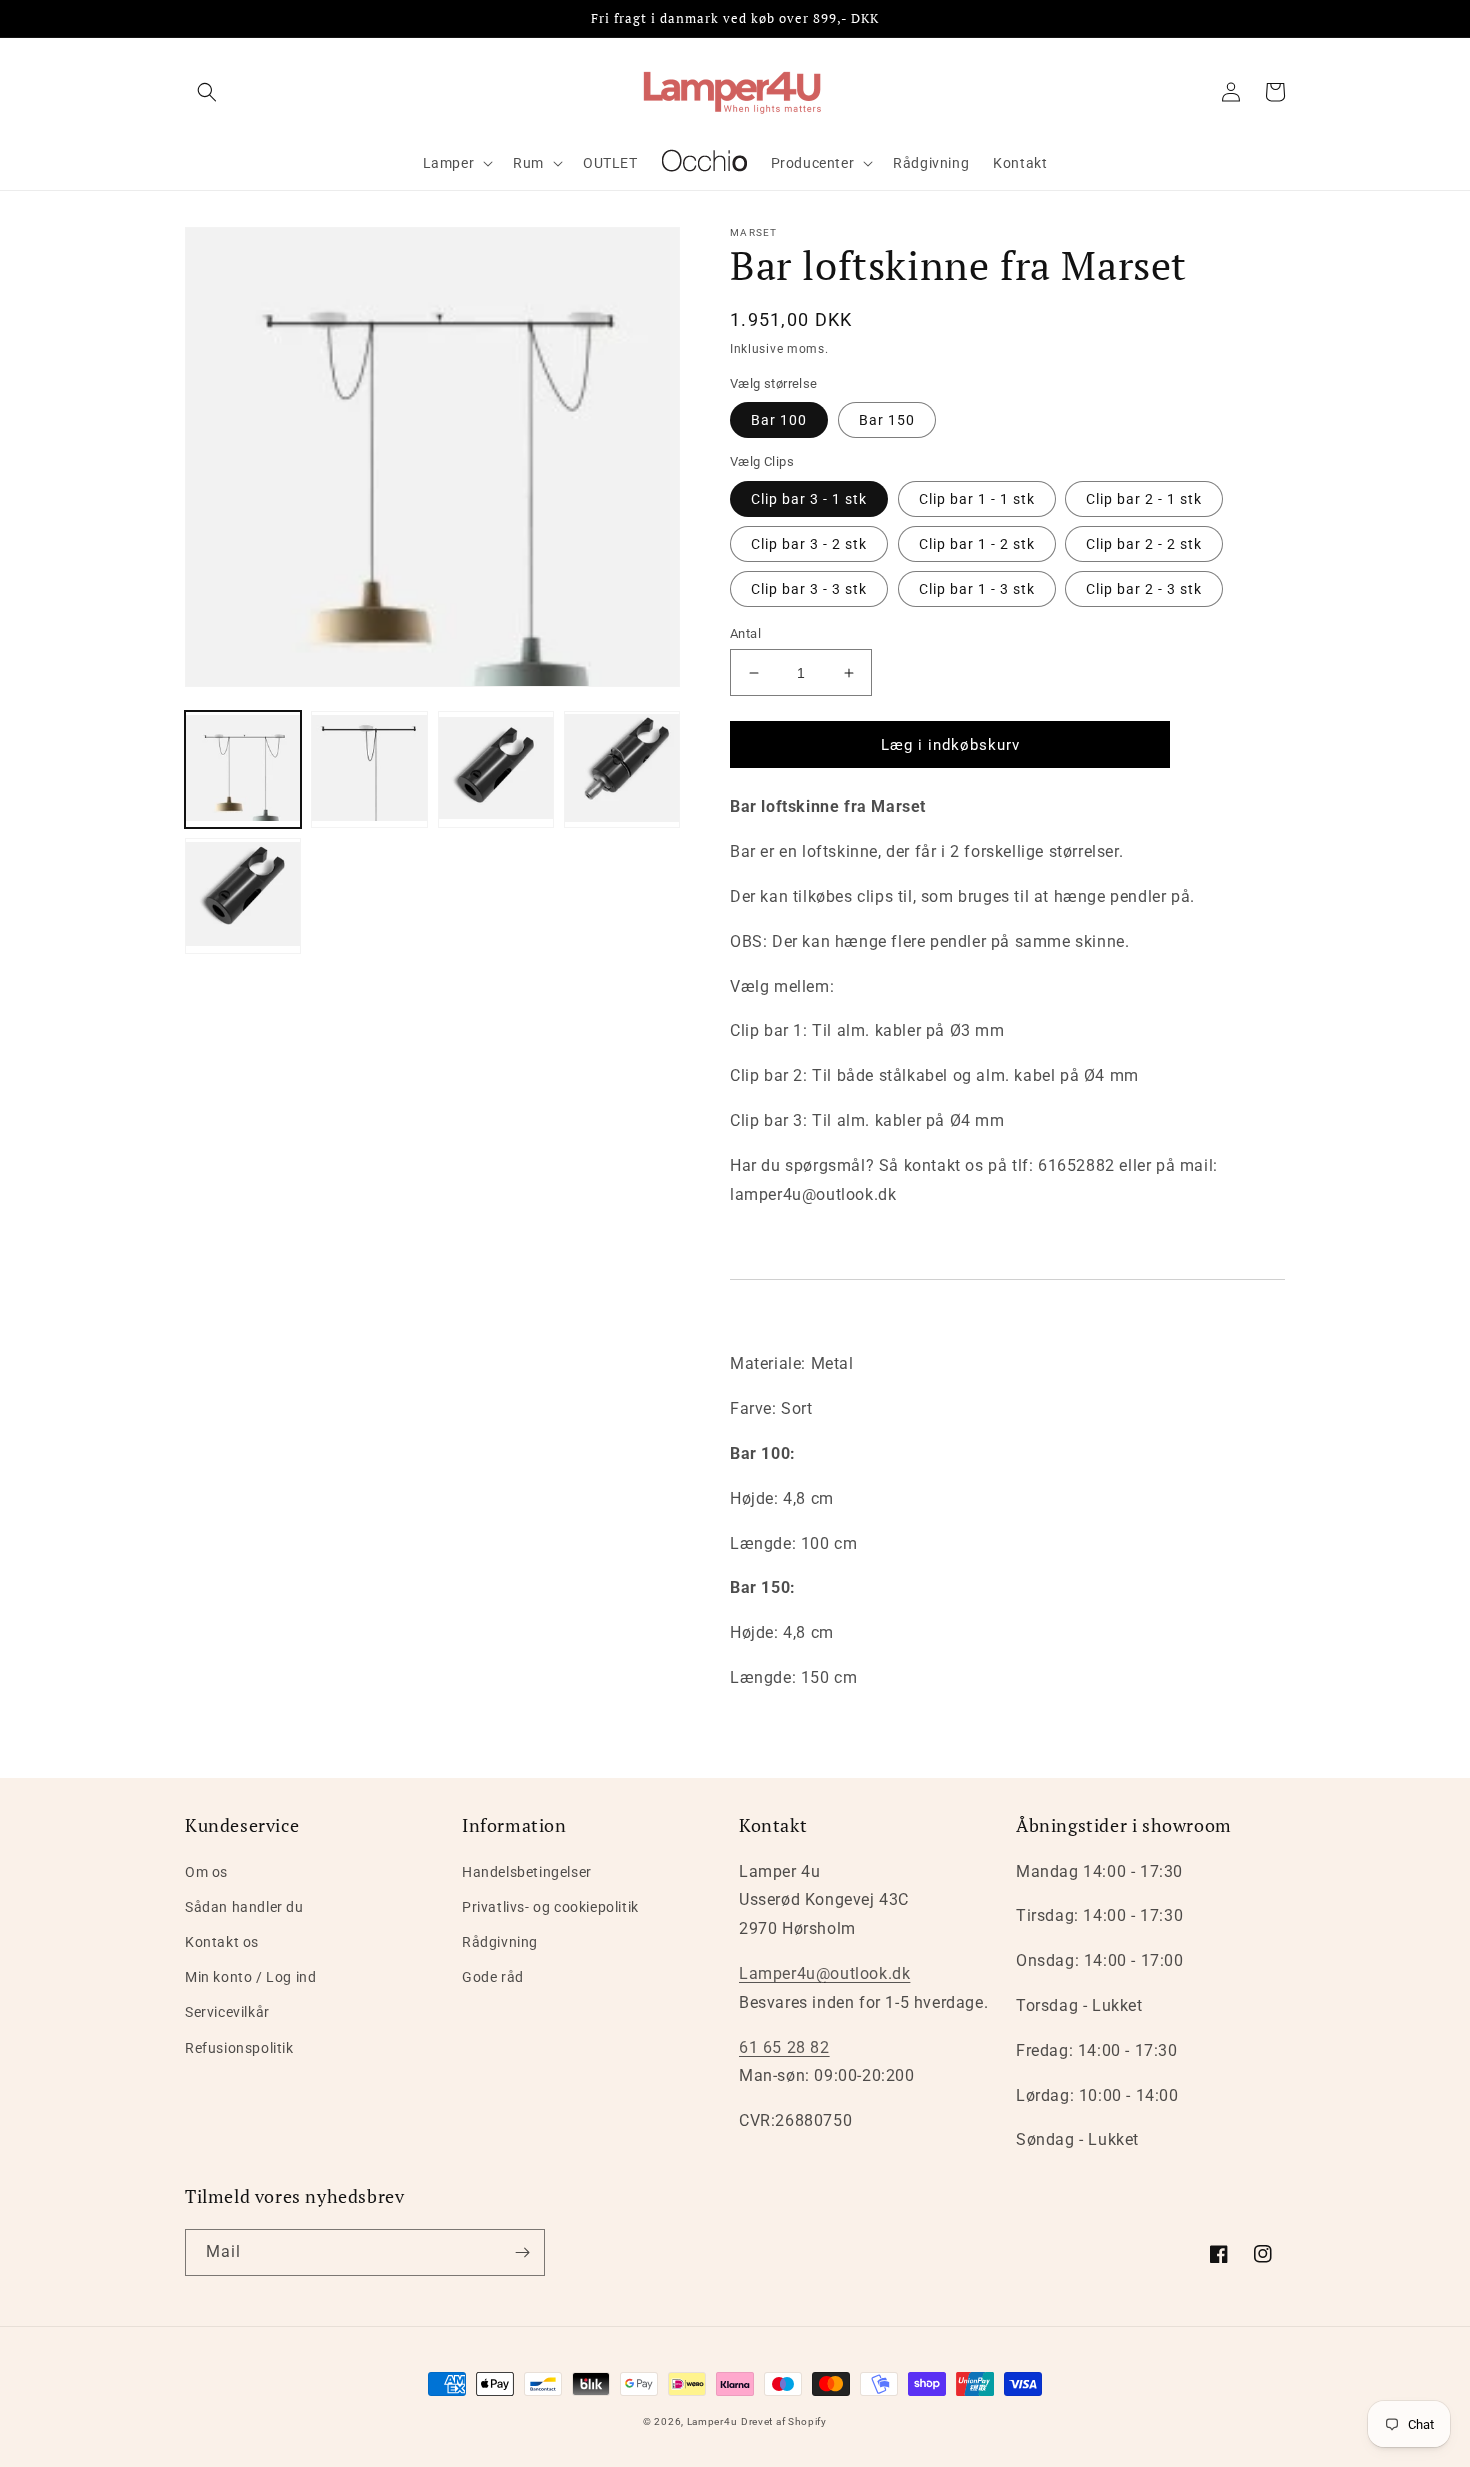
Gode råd (493, 1977)
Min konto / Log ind (250, 1977)
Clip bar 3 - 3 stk (809, 589)
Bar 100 (779, 420)
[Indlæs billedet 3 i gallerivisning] (496, 769)
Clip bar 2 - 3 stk (1144, 589)
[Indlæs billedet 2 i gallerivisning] (369, 769)
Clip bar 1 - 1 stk (977, 499)
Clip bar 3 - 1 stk (809, 499)
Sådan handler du (244, 1907)
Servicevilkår (227, 2012)
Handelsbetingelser (527, 1872)
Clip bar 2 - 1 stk (1144, 499)
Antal (745, 633)
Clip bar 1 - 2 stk (977, 544)
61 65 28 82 (784, 2047)
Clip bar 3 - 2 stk (809, 544)
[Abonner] (522, 2252)
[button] (207, 92)
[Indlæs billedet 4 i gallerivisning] (622, 769)
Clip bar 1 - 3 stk (977, 589)
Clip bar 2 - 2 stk (1144, 544)
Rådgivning (500, 1942)
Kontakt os (222, 1942)
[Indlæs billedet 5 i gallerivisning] (243, 896)
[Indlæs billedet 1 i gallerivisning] (243, 769)
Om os (206, 1872)
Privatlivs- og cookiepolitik (550, 1907)
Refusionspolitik (239, 2048)
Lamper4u (712, 2421)
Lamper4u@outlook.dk (824, 1973)
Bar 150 (887, 420)
